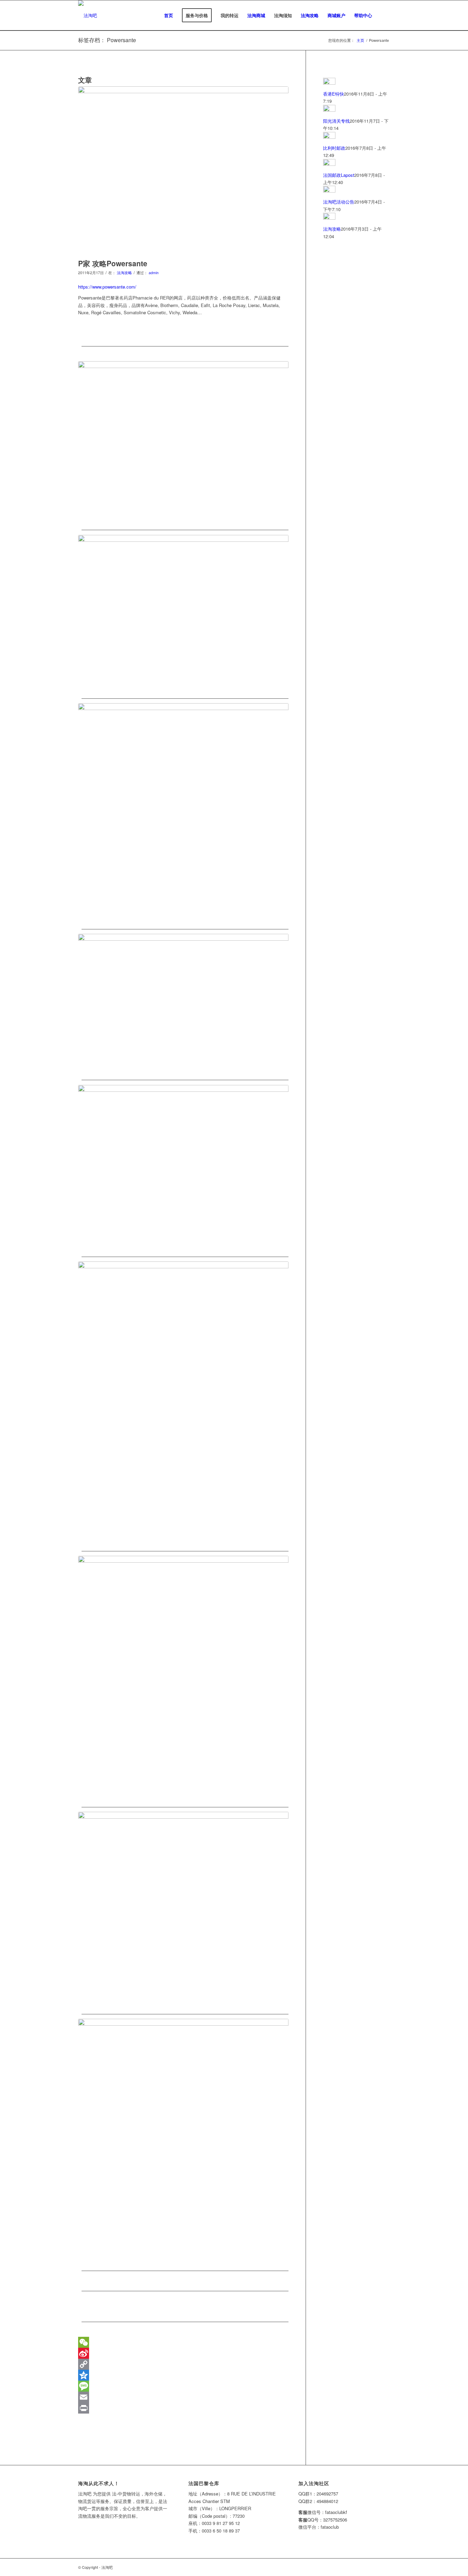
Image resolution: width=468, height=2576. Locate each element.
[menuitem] (169, 15)
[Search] (383, 15)
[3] (183, 812)
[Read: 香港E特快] (329, 83)
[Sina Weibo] (183, 2353)
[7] (183, 1677)
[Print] (183, 2408)
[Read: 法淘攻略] (329, 218)
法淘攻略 (124, 273)
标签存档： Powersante (107, 40)
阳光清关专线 (336, 121)
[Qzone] (183, 2375)
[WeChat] (183, 2327)
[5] (183, 1167)
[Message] (183, 2386)
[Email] (183, 2397)
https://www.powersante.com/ (107, 287)
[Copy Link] (183, 2364)
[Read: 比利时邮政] (329, 137)
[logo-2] (88, 15)
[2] (183, 613)
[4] (183, 1003)
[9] (183, 2141)
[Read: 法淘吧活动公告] (329, 191)
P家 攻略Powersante (113, 263)
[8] (183, 1909)
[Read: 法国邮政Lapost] (329, 164)
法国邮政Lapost (339, 175)
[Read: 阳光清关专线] (329, 110)
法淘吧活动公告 (339, 202)
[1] (183, 442)
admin (154, 273)
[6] (183, 1402)
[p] (183, 171)
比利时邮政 (334, 148)
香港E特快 (334, 94)
